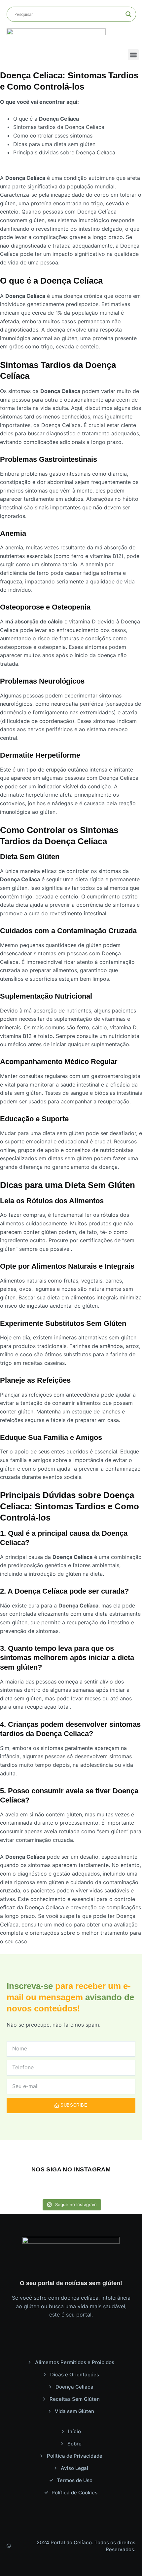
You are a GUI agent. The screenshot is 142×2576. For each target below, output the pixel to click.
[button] (133, 55)
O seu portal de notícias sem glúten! (71, 2283)
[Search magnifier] (128, 14)
